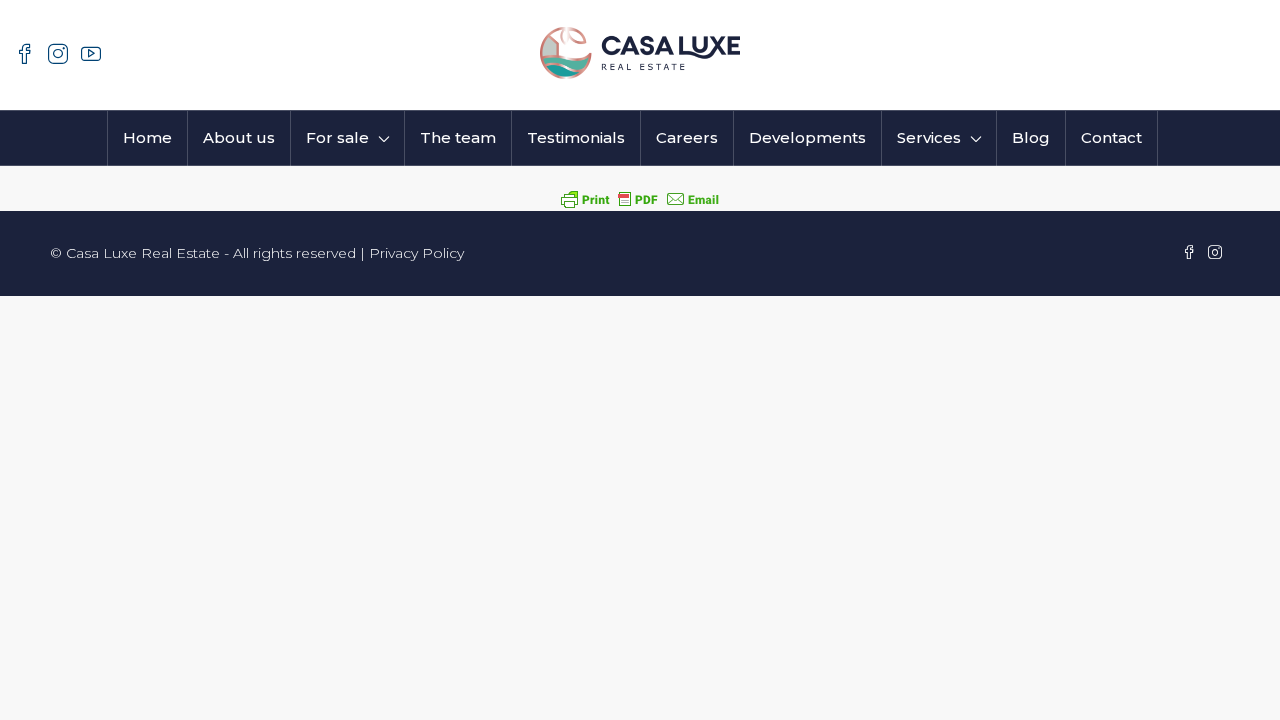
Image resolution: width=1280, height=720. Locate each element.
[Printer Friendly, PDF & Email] (640, 198)
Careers (687, 137)
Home (147, 137)
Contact (1111, 137)
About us (239, 137)
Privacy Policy (416, 253)
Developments (807, 137)
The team (458, 137)
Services (929, 137)
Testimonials (576, 137)
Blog (1031, 137)
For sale (337, 137)
